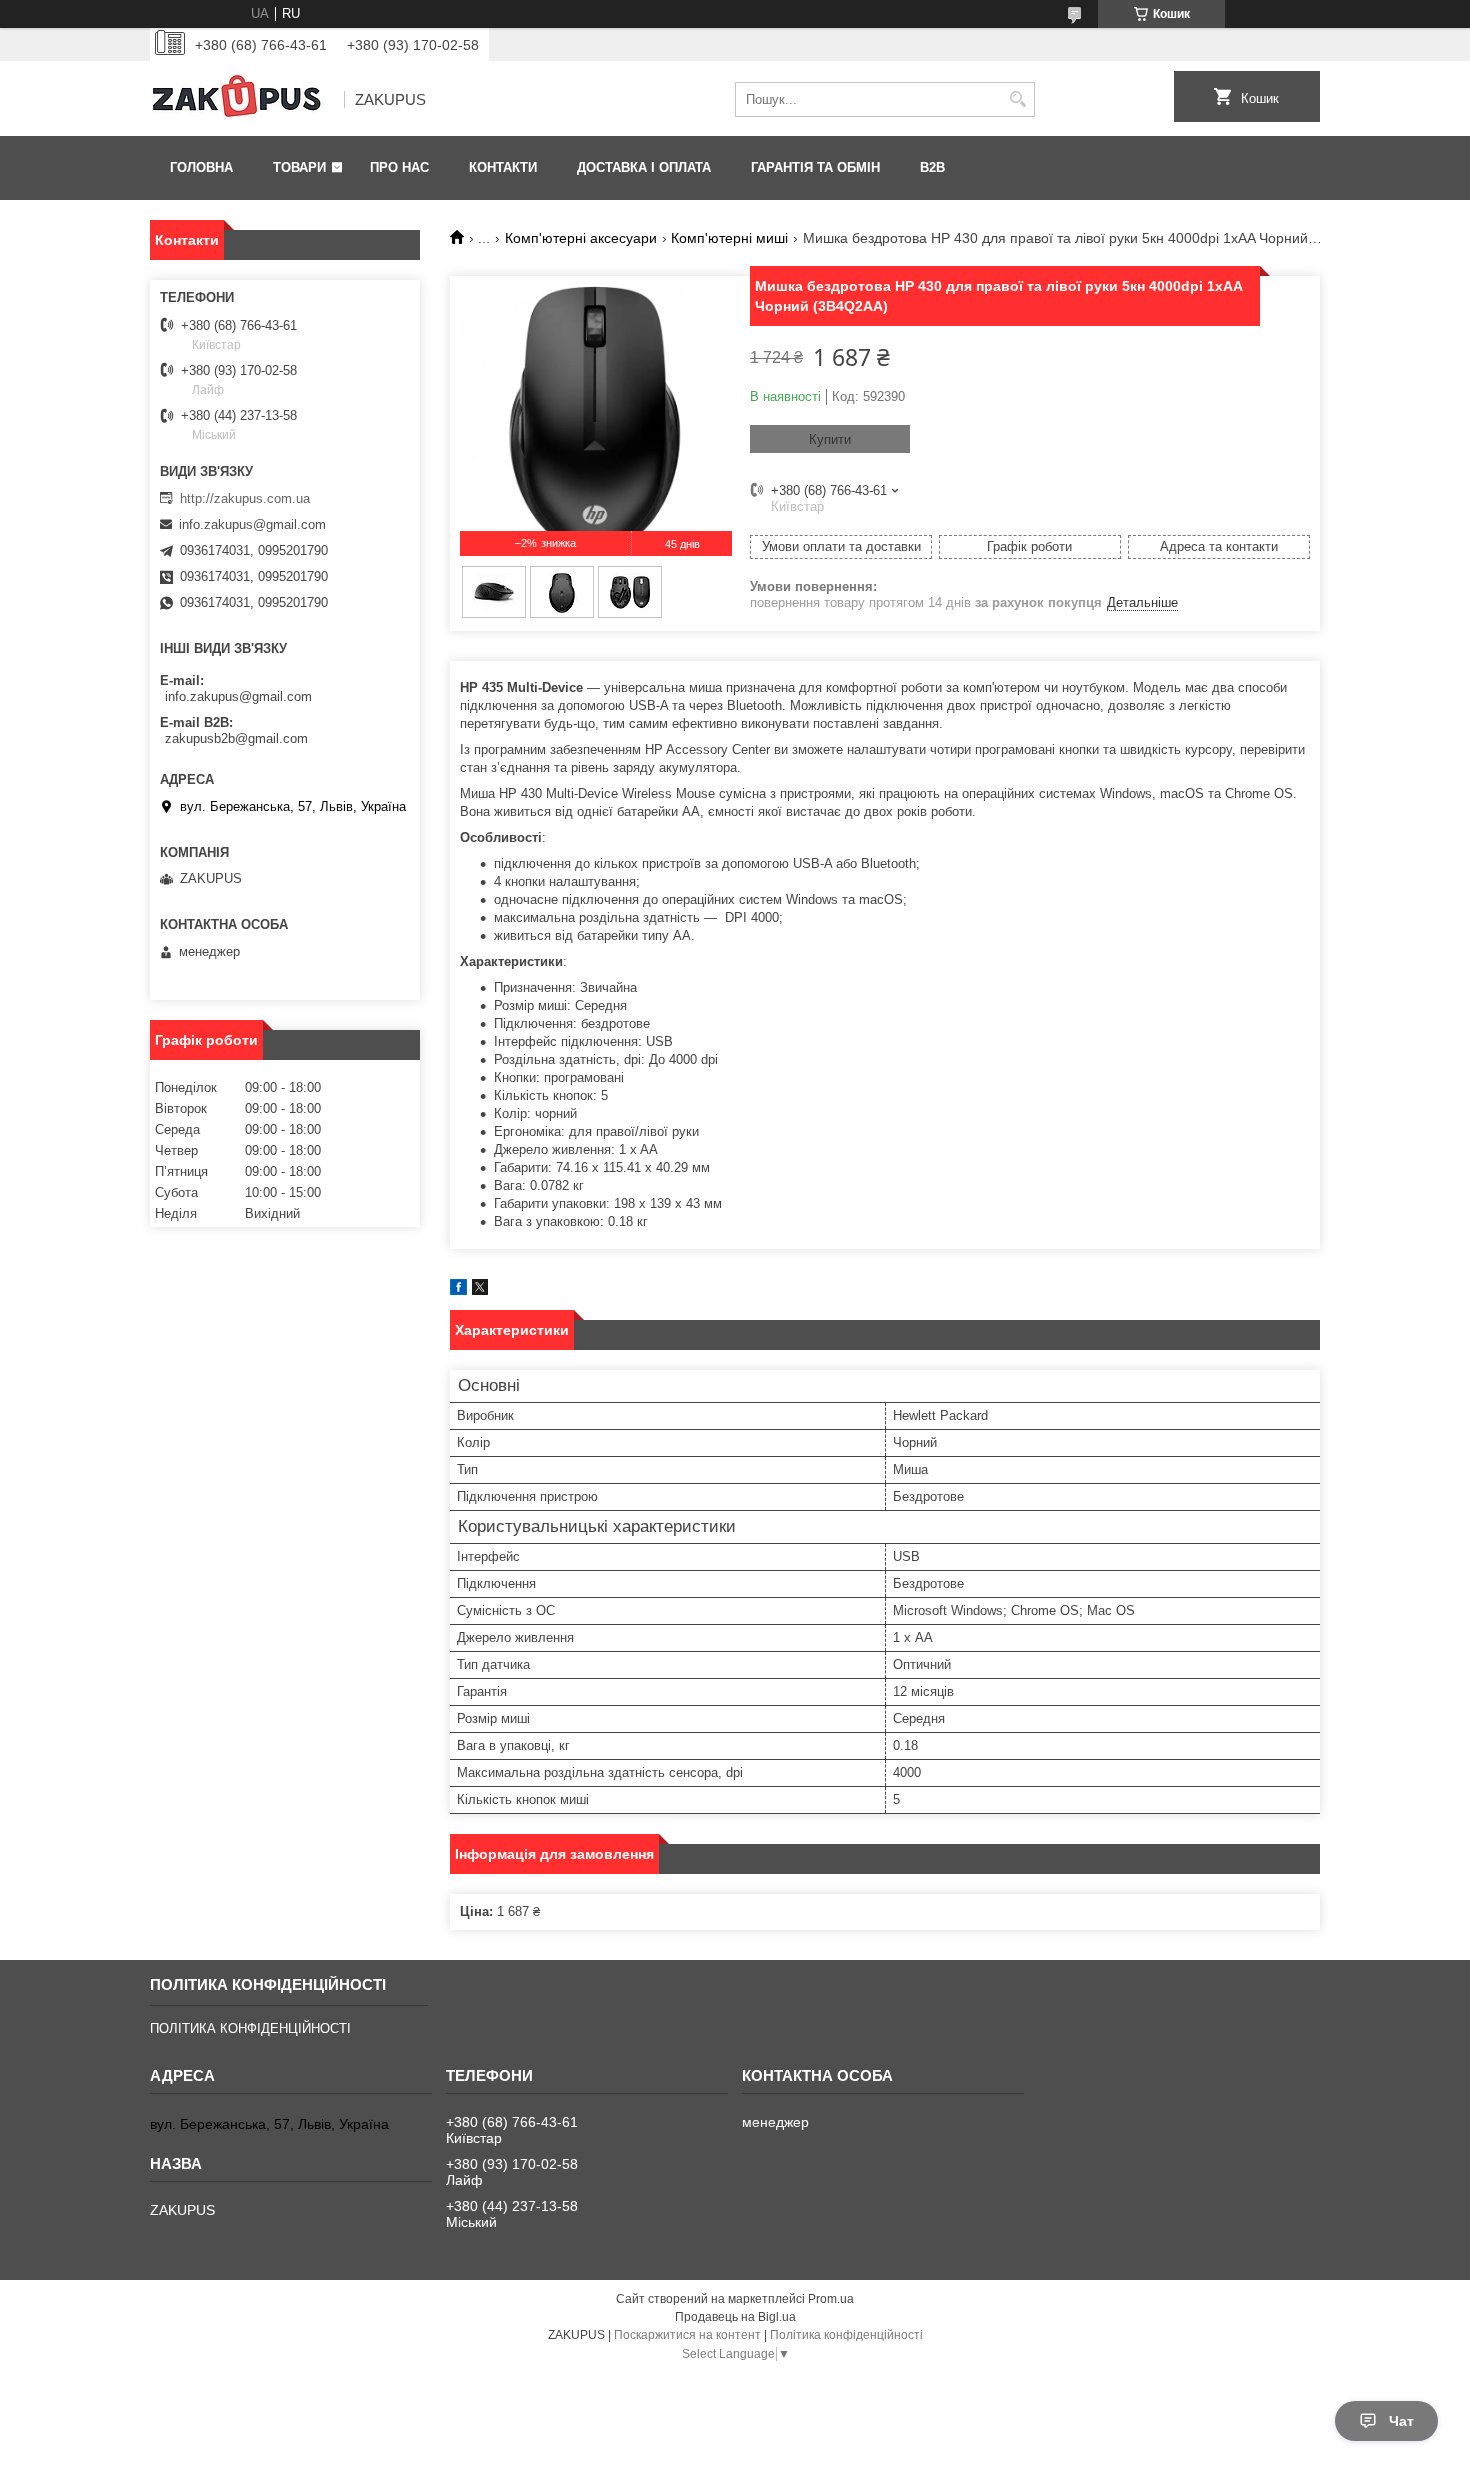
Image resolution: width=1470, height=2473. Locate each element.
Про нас (399, 167)
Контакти (503, 167)
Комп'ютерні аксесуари (581, 238)
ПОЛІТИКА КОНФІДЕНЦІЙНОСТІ (250, 2028)
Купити (830, 439)
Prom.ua (831, 2299)
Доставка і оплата (644, 167)
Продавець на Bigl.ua (735, 2317)
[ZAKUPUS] (240, 100)
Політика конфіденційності (846, 2335)
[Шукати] (1017, 99)
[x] (480, 1290)
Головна (201, 167)
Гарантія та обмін (815, 167)
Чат (1401, 2421)
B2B (932, 167)
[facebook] (458, 1290)
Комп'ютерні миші (729, 238)
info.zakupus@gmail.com (252, 524)
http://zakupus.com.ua (245, 498)
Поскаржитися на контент (687, 2335)
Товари (299, 167)
